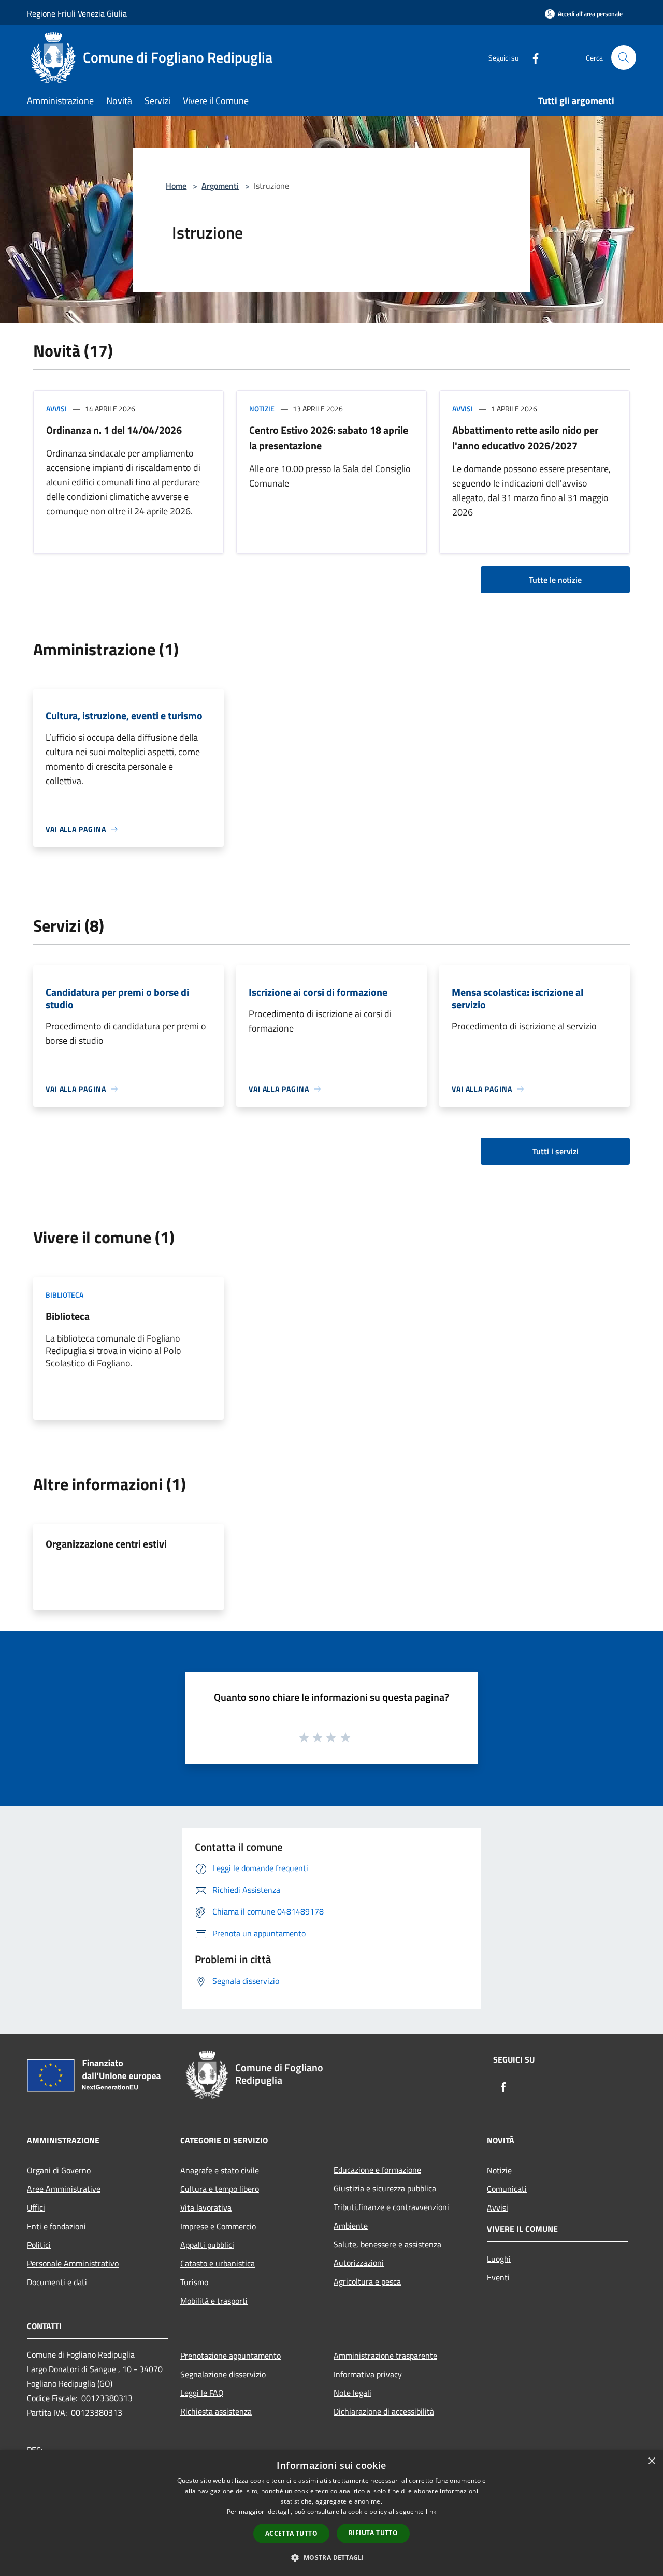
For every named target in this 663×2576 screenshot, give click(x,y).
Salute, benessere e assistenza (387, 2244)
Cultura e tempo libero (220, 2189)
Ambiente (351, 2226)
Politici (39, 2245)
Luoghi (499, 2259)
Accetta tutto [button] (291, 2533)
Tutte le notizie (555, 580)
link (431, 2512)
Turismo (194, 2282)
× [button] (651, 2461)
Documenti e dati (57, 2282)
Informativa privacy (368, 2374)
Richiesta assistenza (216, 2411)
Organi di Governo (59, 2170)
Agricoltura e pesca (367, 2281)
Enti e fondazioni (56, 2226)
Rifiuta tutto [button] (373, 2533)
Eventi (498, 2277)
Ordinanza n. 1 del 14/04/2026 (114, 430)
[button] (331, 2557)
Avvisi (56, 409)
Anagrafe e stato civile (220, 2170)
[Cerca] (624, 57)
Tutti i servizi (556, 1151)
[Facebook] (531, 57)
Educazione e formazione (377, 2170)
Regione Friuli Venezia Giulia (77, 13)
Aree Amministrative (64, 2189)
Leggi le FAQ (202, 2393)
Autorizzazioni (359, 2263)
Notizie (262, 409)
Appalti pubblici (207, 2245)
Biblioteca (64, 1295)
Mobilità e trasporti (214, 2301)
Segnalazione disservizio (223, 2374)
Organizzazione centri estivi (106, 1544)
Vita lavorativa (206, 2207)
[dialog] (331, 2513)
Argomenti (220, 186)
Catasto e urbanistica (218, 2263)
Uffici (36, 2207)
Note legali (352, 2393)
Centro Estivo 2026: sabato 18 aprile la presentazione (329, 438)
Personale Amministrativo (73, 2263)
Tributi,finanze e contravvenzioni (391, 2207)
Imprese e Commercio (218, 2226)
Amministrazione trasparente (385, 2356)
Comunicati (507, 2189)
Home (176, 186)
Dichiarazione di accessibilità (384, 2411)
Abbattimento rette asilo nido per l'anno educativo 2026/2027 (525, 438)
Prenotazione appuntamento (230, 2356)
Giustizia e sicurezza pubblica (385, 2188)
